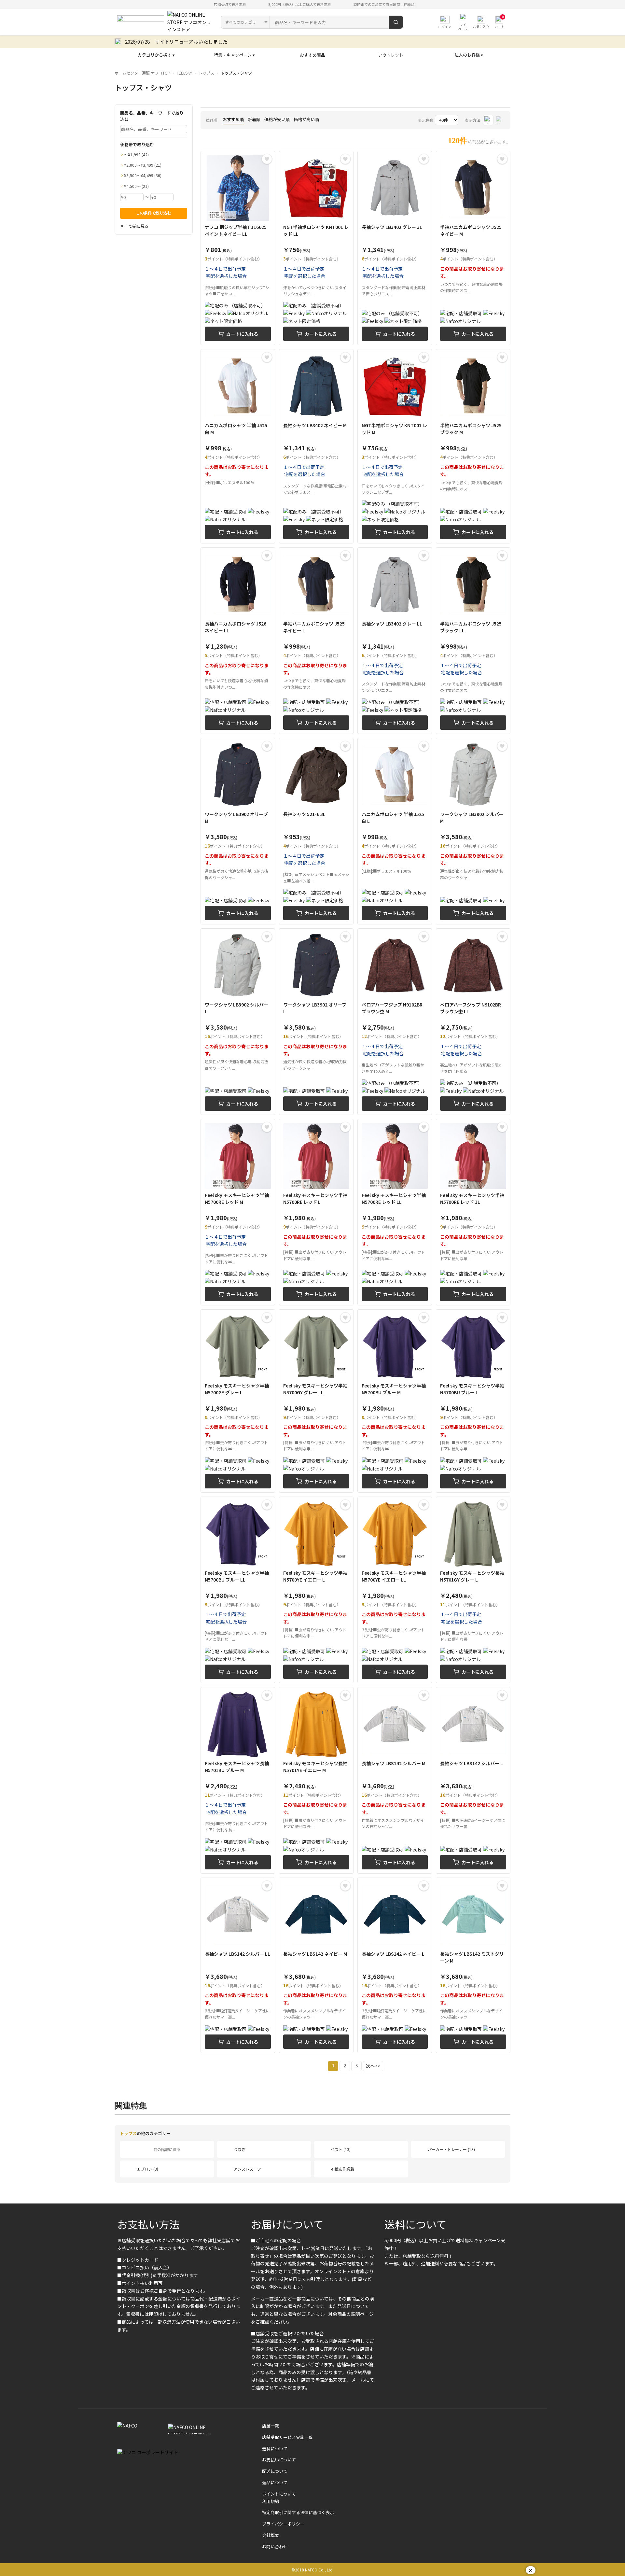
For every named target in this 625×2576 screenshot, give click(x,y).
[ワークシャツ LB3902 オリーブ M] (238, 831)
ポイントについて (279, 2494)
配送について (275, 2471)
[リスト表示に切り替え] (500, 120)
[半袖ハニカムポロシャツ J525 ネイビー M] (473, 248)
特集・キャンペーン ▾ (234, 55)
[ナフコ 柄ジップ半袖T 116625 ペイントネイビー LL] (238, 248)
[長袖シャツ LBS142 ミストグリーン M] (473, 1965)
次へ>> (373, 2066)
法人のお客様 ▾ (469, 55)
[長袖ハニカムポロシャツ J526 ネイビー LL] (238, 641)
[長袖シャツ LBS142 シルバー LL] (238, 1965)
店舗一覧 (271, 2426)
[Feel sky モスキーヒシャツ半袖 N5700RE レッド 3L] (473, 1212)
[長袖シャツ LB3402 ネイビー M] (316, 446)
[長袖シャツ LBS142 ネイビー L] (395, 1965)
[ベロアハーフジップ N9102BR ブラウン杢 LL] (473, 1022)
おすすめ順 (233, 119)
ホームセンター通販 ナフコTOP (142, 73)
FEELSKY (184, 73)
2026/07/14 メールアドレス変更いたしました (176, 42)
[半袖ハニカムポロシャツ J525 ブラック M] (473, 446)
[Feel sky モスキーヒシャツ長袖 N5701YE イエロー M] (316, 1780)
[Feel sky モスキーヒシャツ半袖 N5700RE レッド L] (316, 1212)
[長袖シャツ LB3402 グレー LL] (395, 641)
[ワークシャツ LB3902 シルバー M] (473, 831)
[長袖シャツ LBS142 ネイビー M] (316, 1965)
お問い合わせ (275, 2547)
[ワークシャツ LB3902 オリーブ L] (316, 1022)
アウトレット (391, 55)
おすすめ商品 (312, 55)
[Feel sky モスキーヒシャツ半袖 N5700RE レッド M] (238, 1212)
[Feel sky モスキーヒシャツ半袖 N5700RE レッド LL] (395, 1212)
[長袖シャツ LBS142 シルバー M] (395, 1780)
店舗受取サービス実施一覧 (287, 2437)
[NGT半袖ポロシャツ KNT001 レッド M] (395, 446)
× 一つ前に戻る (134, 226)
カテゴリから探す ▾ (156, 55)
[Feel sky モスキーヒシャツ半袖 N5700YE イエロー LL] (395, 1590)
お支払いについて (279, 2460)
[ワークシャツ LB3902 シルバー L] (238, 1022)
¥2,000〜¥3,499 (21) (143, 165)
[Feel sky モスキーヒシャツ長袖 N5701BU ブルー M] (238, 1780)
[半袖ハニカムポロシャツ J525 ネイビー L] (316, 641)
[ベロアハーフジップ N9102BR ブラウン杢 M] (395, 1022)
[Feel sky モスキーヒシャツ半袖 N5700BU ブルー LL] (238, 1590)
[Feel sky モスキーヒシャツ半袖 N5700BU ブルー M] (395, 1401)
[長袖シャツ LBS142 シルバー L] (473, 1780)
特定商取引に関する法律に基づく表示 (298, 2512)
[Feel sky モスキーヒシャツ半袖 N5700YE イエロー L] (316, 1590)
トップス (206, 73)
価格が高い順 (306, 119)
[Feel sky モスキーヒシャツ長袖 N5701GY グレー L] (473, 1590)
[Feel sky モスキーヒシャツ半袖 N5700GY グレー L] (238, 1401)
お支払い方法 (148, 2224)
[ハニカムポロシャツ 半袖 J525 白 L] (395, 831)
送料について (416, 2224)
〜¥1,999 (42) (136, 155)
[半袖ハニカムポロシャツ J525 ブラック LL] (473, 641)
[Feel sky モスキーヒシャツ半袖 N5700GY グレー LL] (316, 1401)
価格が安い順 (277, 119)
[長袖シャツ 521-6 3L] (316, 831)
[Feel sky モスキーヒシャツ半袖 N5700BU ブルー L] (473, 1401)
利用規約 (271, 2501)
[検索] (396, 22)
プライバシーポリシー (283, 2524)
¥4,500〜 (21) (136, 186)
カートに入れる (242, 334)
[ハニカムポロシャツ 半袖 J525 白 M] (238, 446)
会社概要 (271, 2535)
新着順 (254, 119)
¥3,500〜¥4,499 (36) (143, 175)
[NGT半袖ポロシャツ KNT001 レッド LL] (316, 248)
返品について (275, 2482)
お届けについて (287, 2224)
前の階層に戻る (167, 2149)
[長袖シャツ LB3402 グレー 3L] (395, 248)
